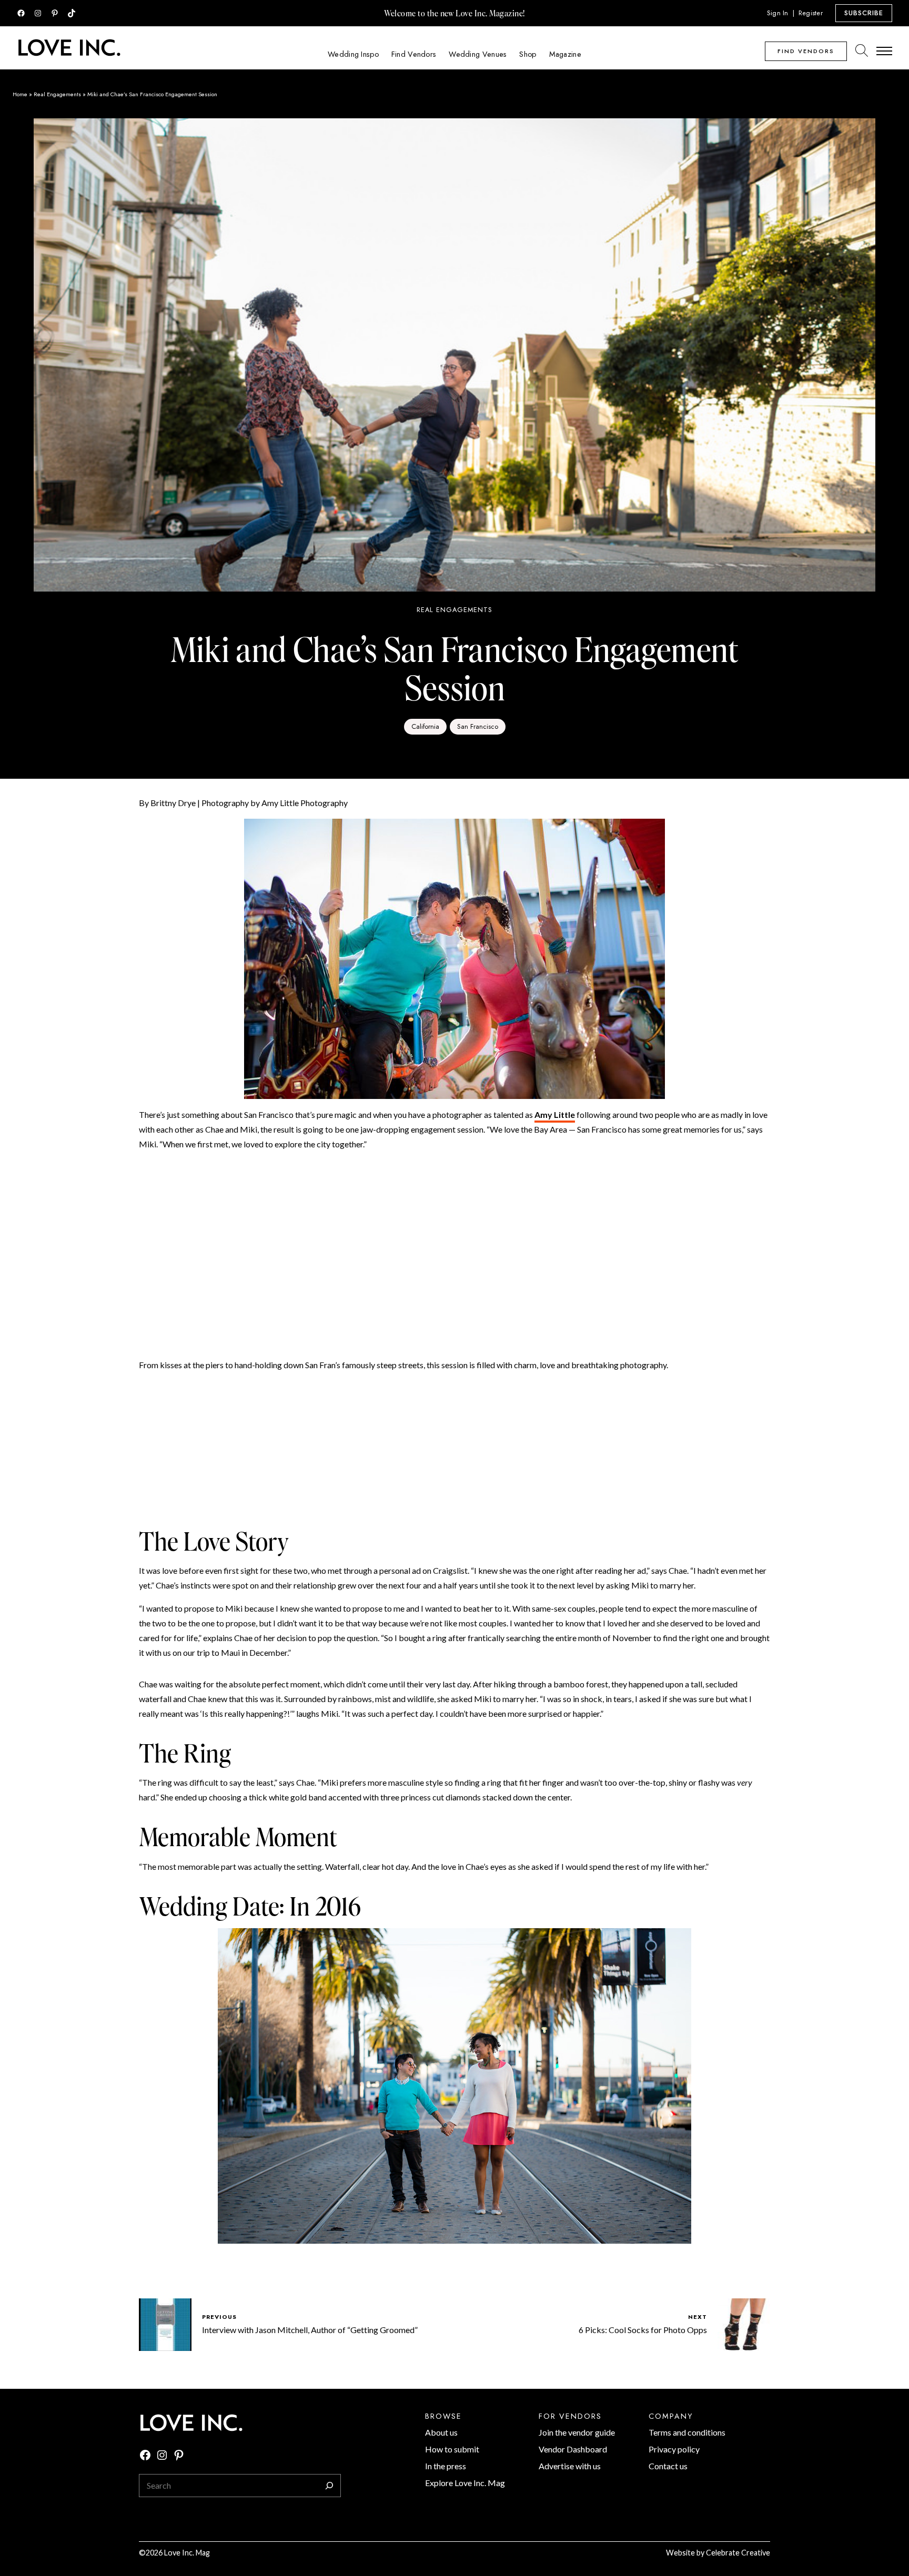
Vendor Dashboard (573, 2449)
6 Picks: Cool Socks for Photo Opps (643, 2330)
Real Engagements (57, 94)
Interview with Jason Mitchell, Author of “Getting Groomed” (310, 2330)
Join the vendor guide (577, 2432)
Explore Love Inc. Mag (465, 2483)
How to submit (452, 2449)
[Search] (329, 2486)
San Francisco (478, 726)
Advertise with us (570, 2466)
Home (20, 94)
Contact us (668, 2466)
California (425, 726)
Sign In (778, 13)
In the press (446, 2466)
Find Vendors (806, 51)
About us (441, 2432)
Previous (219, 2317)
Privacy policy (674, 2449)
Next (698, 2317)
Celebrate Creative (738, 2553)
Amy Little (555, 1114)
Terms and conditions (687, 2432)
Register (811, 13)
